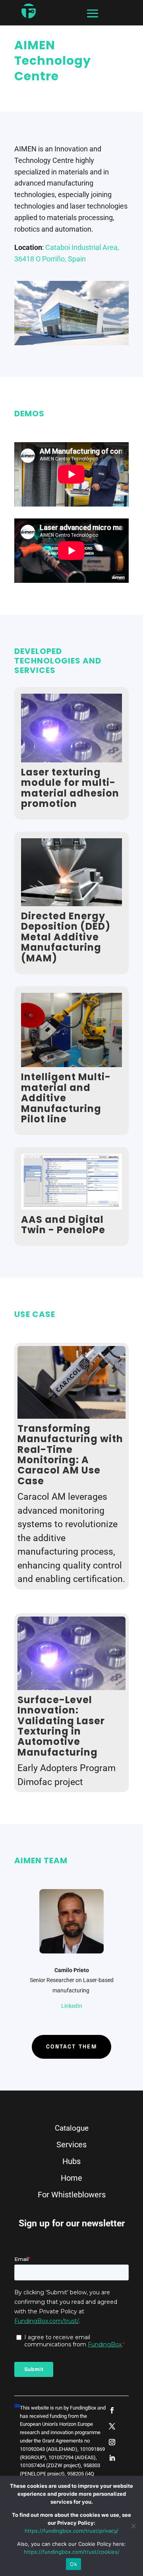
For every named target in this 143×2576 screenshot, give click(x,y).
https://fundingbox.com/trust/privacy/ (71, 2531)
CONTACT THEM (71, 2046)
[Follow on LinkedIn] (112, 2458)
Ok (73, 2564)
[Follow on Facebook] (112, 2410)
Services (71, 2145)
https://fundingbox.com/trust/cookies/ (72, 2552)
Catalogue (72, 2128)
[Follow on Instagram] (112, 2442)
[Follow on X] (112, 2426)
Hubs (71, 2161)
